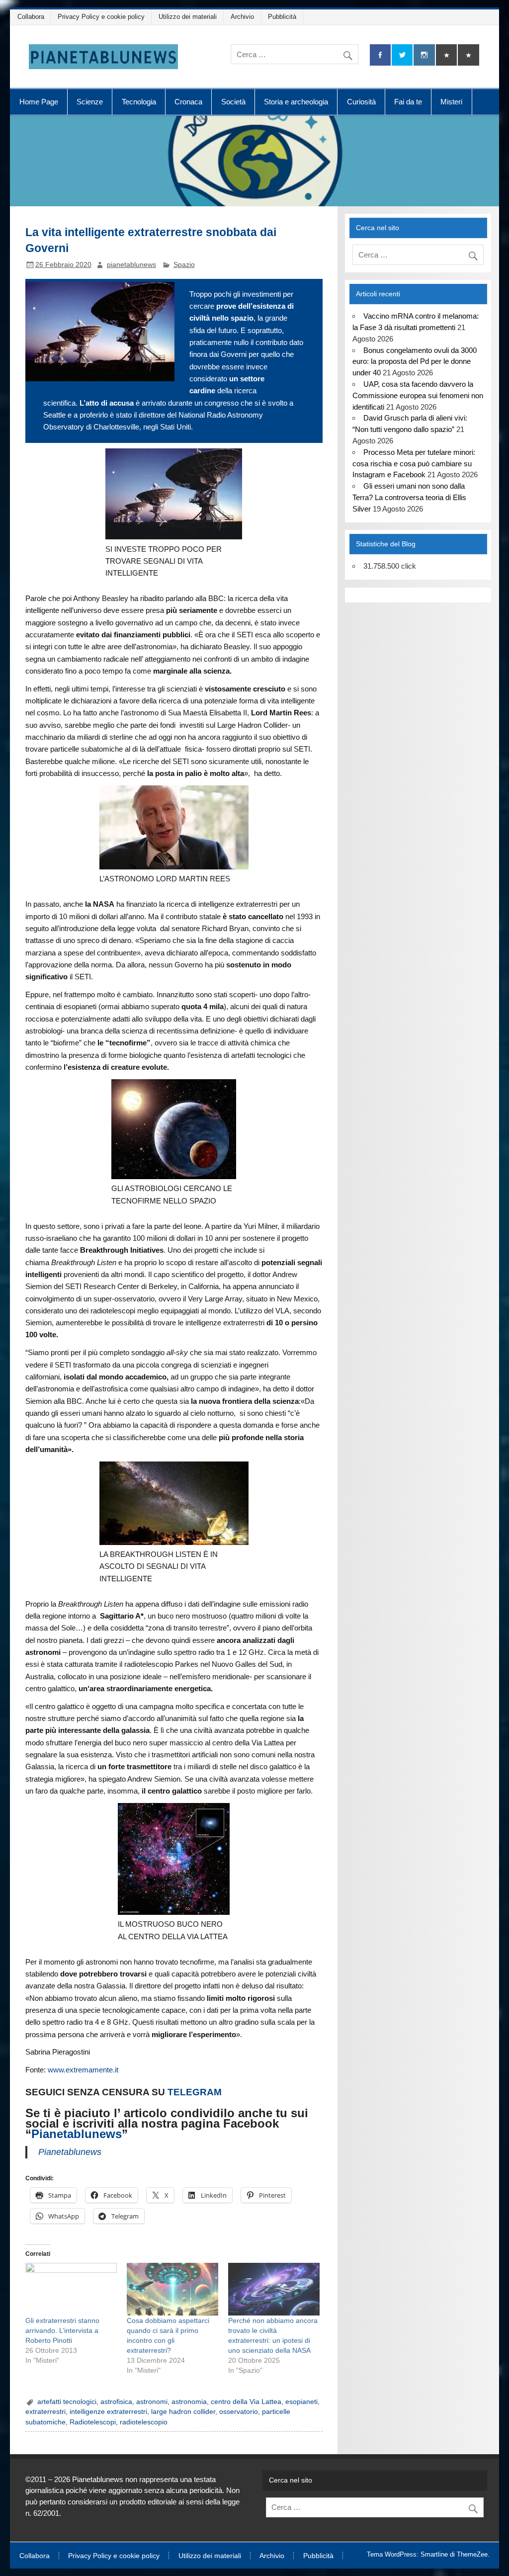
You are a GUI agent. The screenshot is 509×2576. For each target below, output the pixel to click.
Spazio (184, 265)
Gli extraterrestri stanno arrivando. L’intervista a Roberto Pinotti (62, 2330)
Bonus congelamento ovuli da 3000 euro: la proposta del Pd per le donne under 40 (414, 362)
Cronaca (188, 102)
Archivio (242, 17)
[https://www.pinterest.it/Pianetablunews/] (446, 55)
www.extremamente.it (83, 2070)
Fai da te (408, 102)
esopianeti (301, 2402)
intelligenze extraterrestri (108, 2412)
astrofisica (116, 2402)
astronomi (152, 2402)
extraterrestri (45, 2412)
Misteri (451, 102)
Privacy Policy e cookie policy (101, 17)
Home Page (39, 102)
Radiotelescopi (93, 2422)
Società (233, 102)
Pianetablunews (77, 2134)
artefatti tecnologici (67, 2402)
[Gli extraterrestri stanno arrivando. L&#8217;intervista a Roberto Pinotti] (71, 2289)
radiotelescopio (144, 2422)
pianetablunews (131, 265)
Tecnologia (139, 102)
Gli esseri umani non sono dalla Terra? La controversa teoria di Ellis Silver (409, 497)
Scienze (90, 102)
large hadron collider (183, 2412)
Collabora (31, 17)
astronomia (189, 2402)
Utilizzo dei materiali (188, 17)
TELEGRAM (195, 2092)
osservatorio (239, 2412)
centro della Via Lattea (246, 2402)
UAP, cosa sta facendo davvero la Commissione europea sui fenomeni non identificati (418, 395)
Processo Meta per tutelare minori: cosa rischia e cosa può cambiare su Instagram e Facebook (414, 464)
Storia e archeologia (296, 102)
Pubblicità (282, 17)
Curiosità (361, 102)
